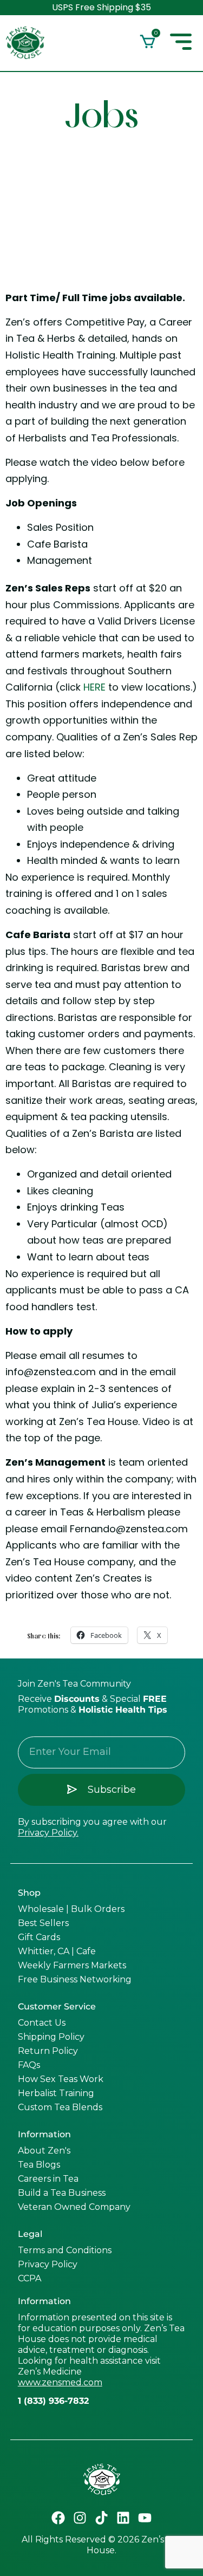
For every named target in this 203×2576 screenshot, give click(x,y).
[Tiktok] (102, 2518)
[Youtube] (145, 2518)
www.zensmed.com (60, 2382)
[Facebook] (58, 2518)
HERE (94, 687)
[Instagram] (80, 2518)
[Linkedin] (123, 2518)
